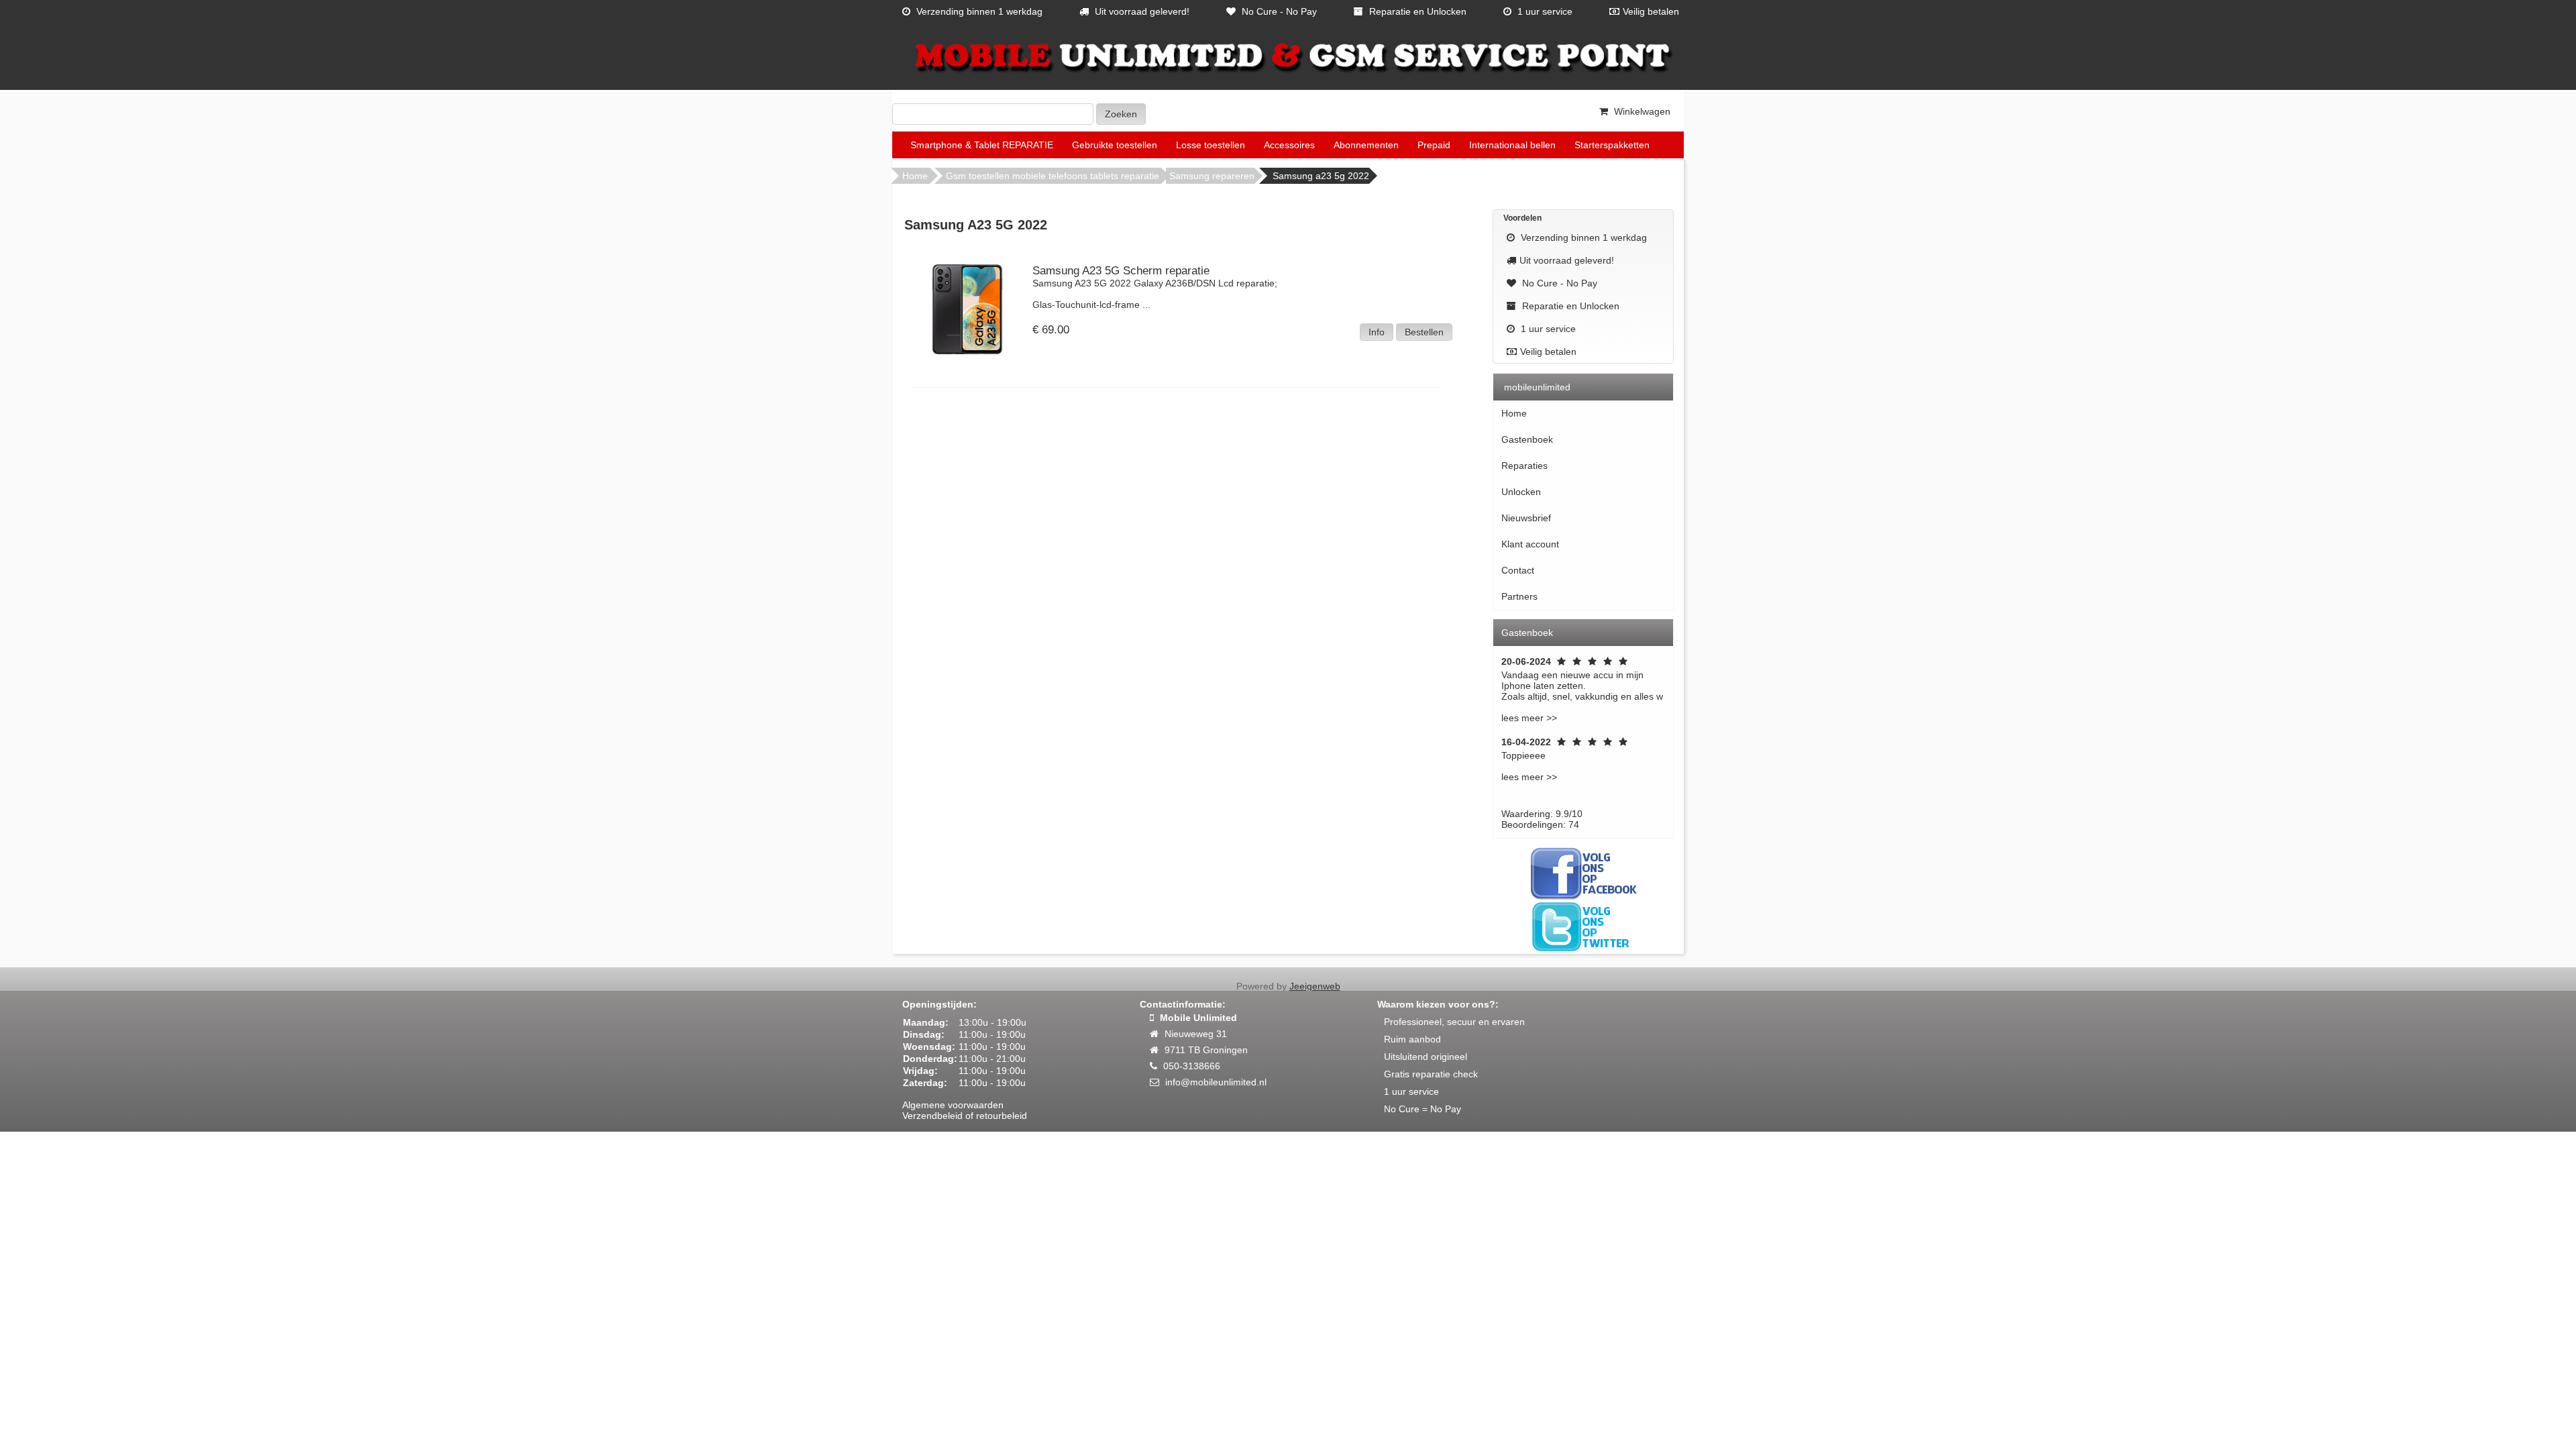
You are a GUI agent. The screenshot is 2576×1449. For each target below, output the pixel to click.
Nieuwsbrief (1526, 518)
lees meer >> (1529, 718)
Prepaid (1434, 145)
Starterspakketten (1612, 145)
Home (915, 176)
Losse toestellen (1211, 145)
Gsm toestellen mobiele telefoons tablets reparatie (1053, 176)
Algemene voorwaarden (953, 1105)
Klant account (1530, 544)
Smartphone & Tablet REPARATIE (982, 145)
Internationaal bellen (1512, 145)
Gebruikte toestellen (1115, 145)
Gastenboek (1527, 439)
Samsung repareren (1212, 176)
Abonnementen (1366, 145)
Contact (1518, 570)
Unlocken (1521, 492)
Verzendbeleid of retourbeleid (965, 1116)
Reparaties (1524, 466)
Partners (1519, 596)
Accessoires (1289, 145)
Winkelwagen (1641, 111)
